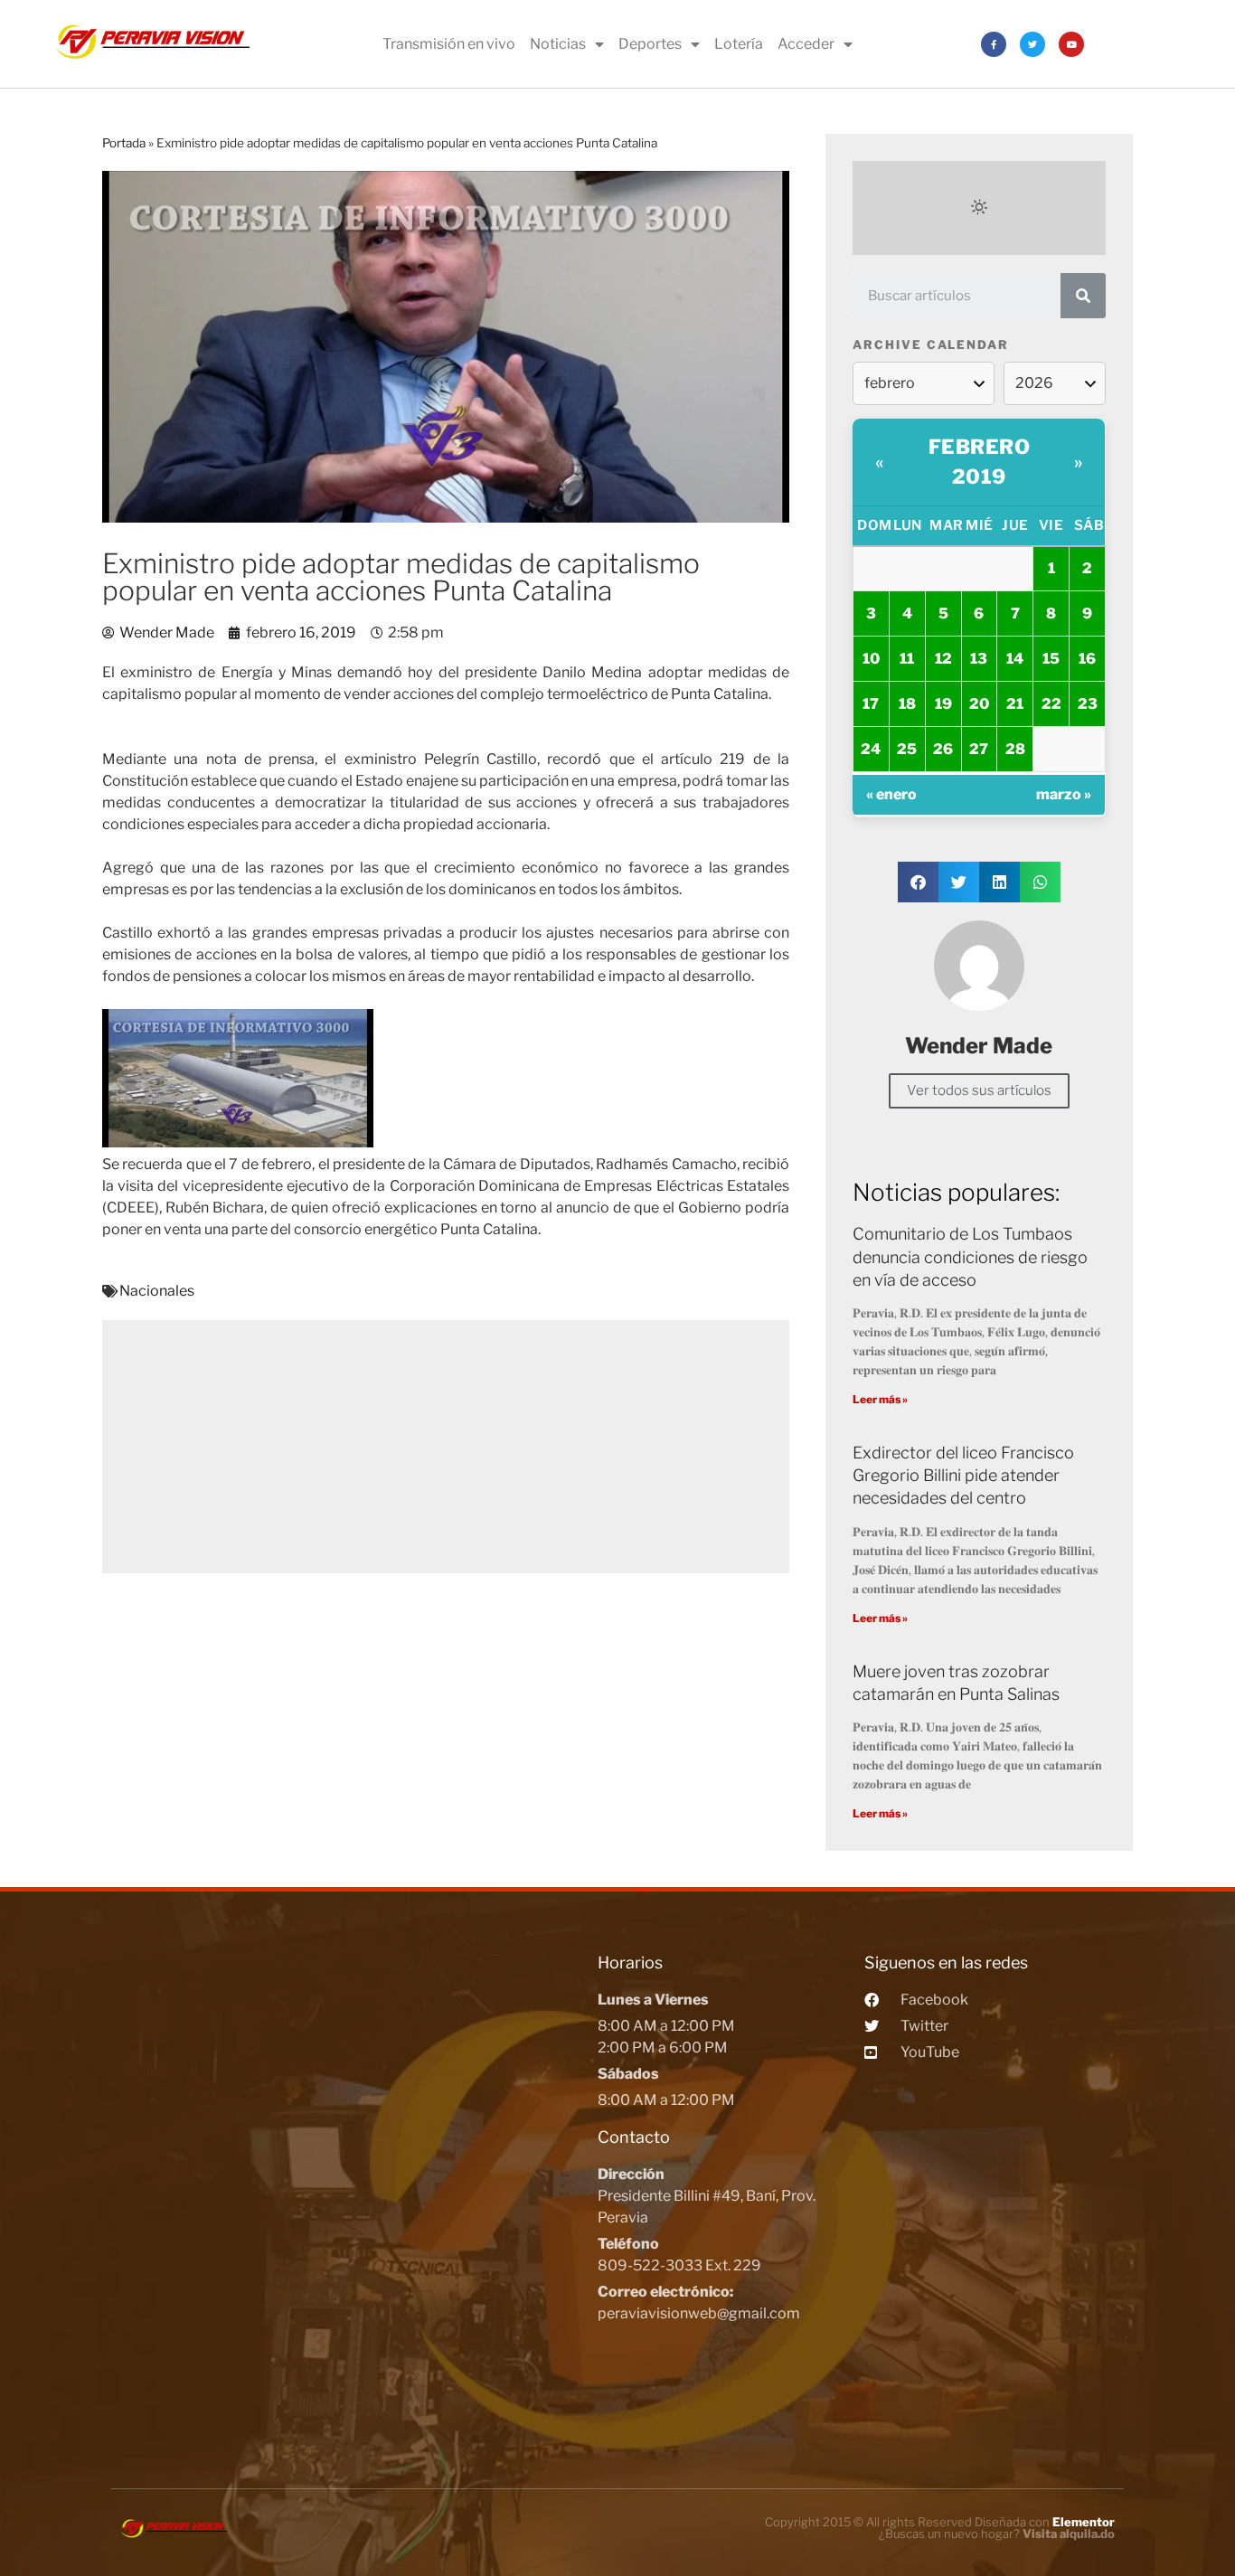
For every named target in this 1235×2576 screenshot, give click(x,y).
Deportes (650, 44)
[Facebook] (994, 44)
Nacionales (157, 1291)
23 (1088, 704)
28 (1015, 749)
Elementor (1084, 2522)
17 (871, 704)
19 (943, 704)
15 (1051, 659)
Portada (124, 143)
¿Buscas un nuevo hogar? (997, 2534)
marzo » (1064, 794)
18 (907, 704)
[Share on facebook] (918, 882)
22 (1051, 704)
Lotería (739, 44)
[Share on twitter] (959, 882)
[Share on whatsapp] (1040, 882)
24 (871, 749)
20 (979, 704)
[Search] (1083, 296)
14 (1015, 659)
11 (907, 659)
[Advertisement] (446, 1447)
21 (1015, 704)
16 (1087, 659)
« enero (891, 794)
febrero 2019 (980, 462)
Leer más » (880, 1399)
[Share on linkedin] (999, 882)
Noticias (558, 44)
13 (979, 659)
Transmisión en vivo (449, 44)
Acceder (806, 44)
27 (979, 749)
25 (907, 749)
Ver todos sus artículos (979, 1090)
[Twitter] (1032, 44)
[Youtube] (1071, 44)
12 (943, 659)
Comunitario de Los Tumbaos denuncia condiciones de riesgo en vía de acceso (970, 1256)
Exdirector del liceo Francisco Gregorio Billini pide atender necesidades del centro (963, 1475)
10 (871, 659)
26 (943, 749)
